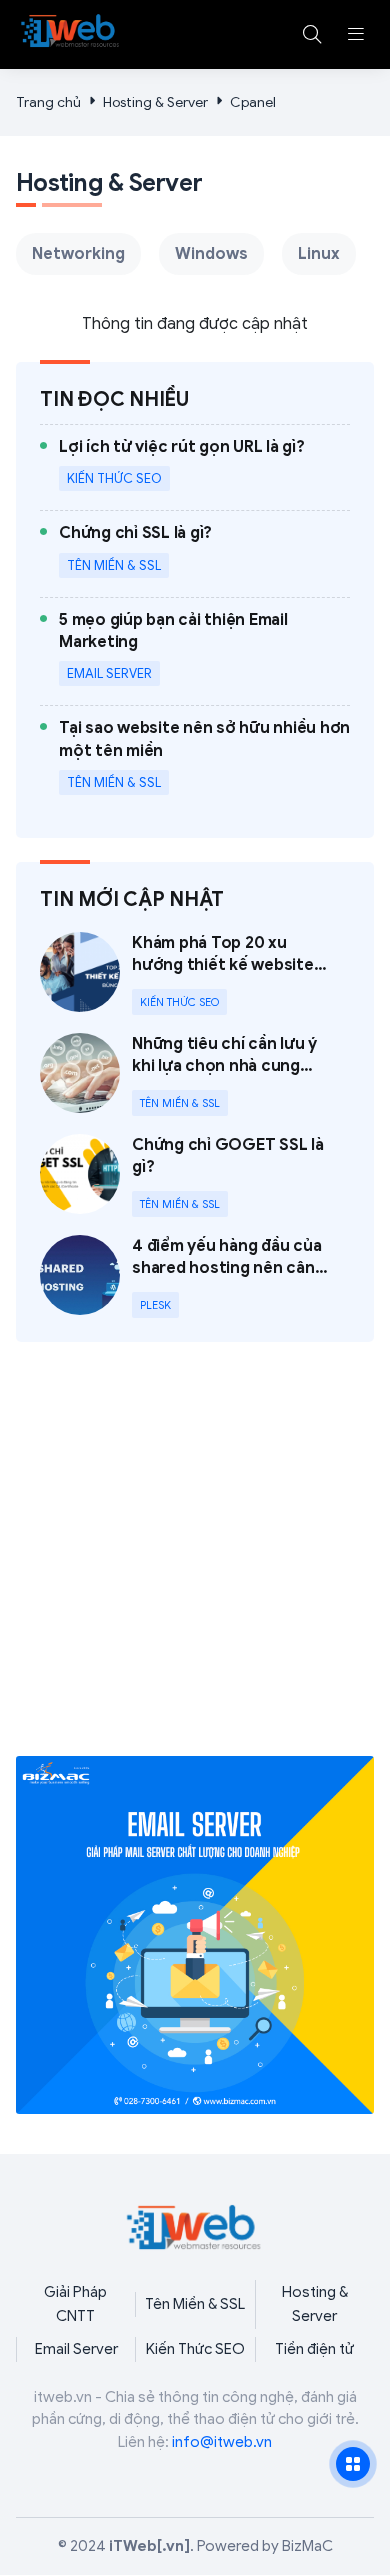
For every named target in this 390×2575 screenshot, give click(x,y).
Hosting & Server (155, 102)
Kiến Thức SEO (195, 2349)
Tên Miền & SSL (195, 2304)
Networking (78, 254)
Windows (211, 254)
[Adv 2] (195, 1935)
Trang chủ (48, 102)
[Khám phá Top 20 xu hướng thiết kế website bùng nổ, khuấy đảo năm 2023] (195, 973)
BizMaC (307, 2546)
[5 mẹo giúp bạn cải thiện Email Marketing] (204, 652)
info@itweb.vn (222, 2442)
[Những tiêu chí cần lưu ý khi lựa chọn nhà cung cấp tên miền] (195, 1074)
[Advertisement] (195, 1561)
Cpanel (253, 102)
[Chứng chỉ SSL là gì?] (135, 553)
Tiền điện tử (314, 2349)
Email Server (76, 2349)
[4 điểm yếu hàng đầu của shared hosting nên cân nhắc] (195, 1276)
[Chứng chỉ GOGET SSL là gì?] (195, 1175)
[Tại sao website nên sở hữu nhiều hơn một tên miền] (204, 760)
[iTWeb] (71, 30)
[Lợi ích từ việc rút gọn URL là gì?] (182, 467)
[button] (356, 34)
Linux (319, 254)
